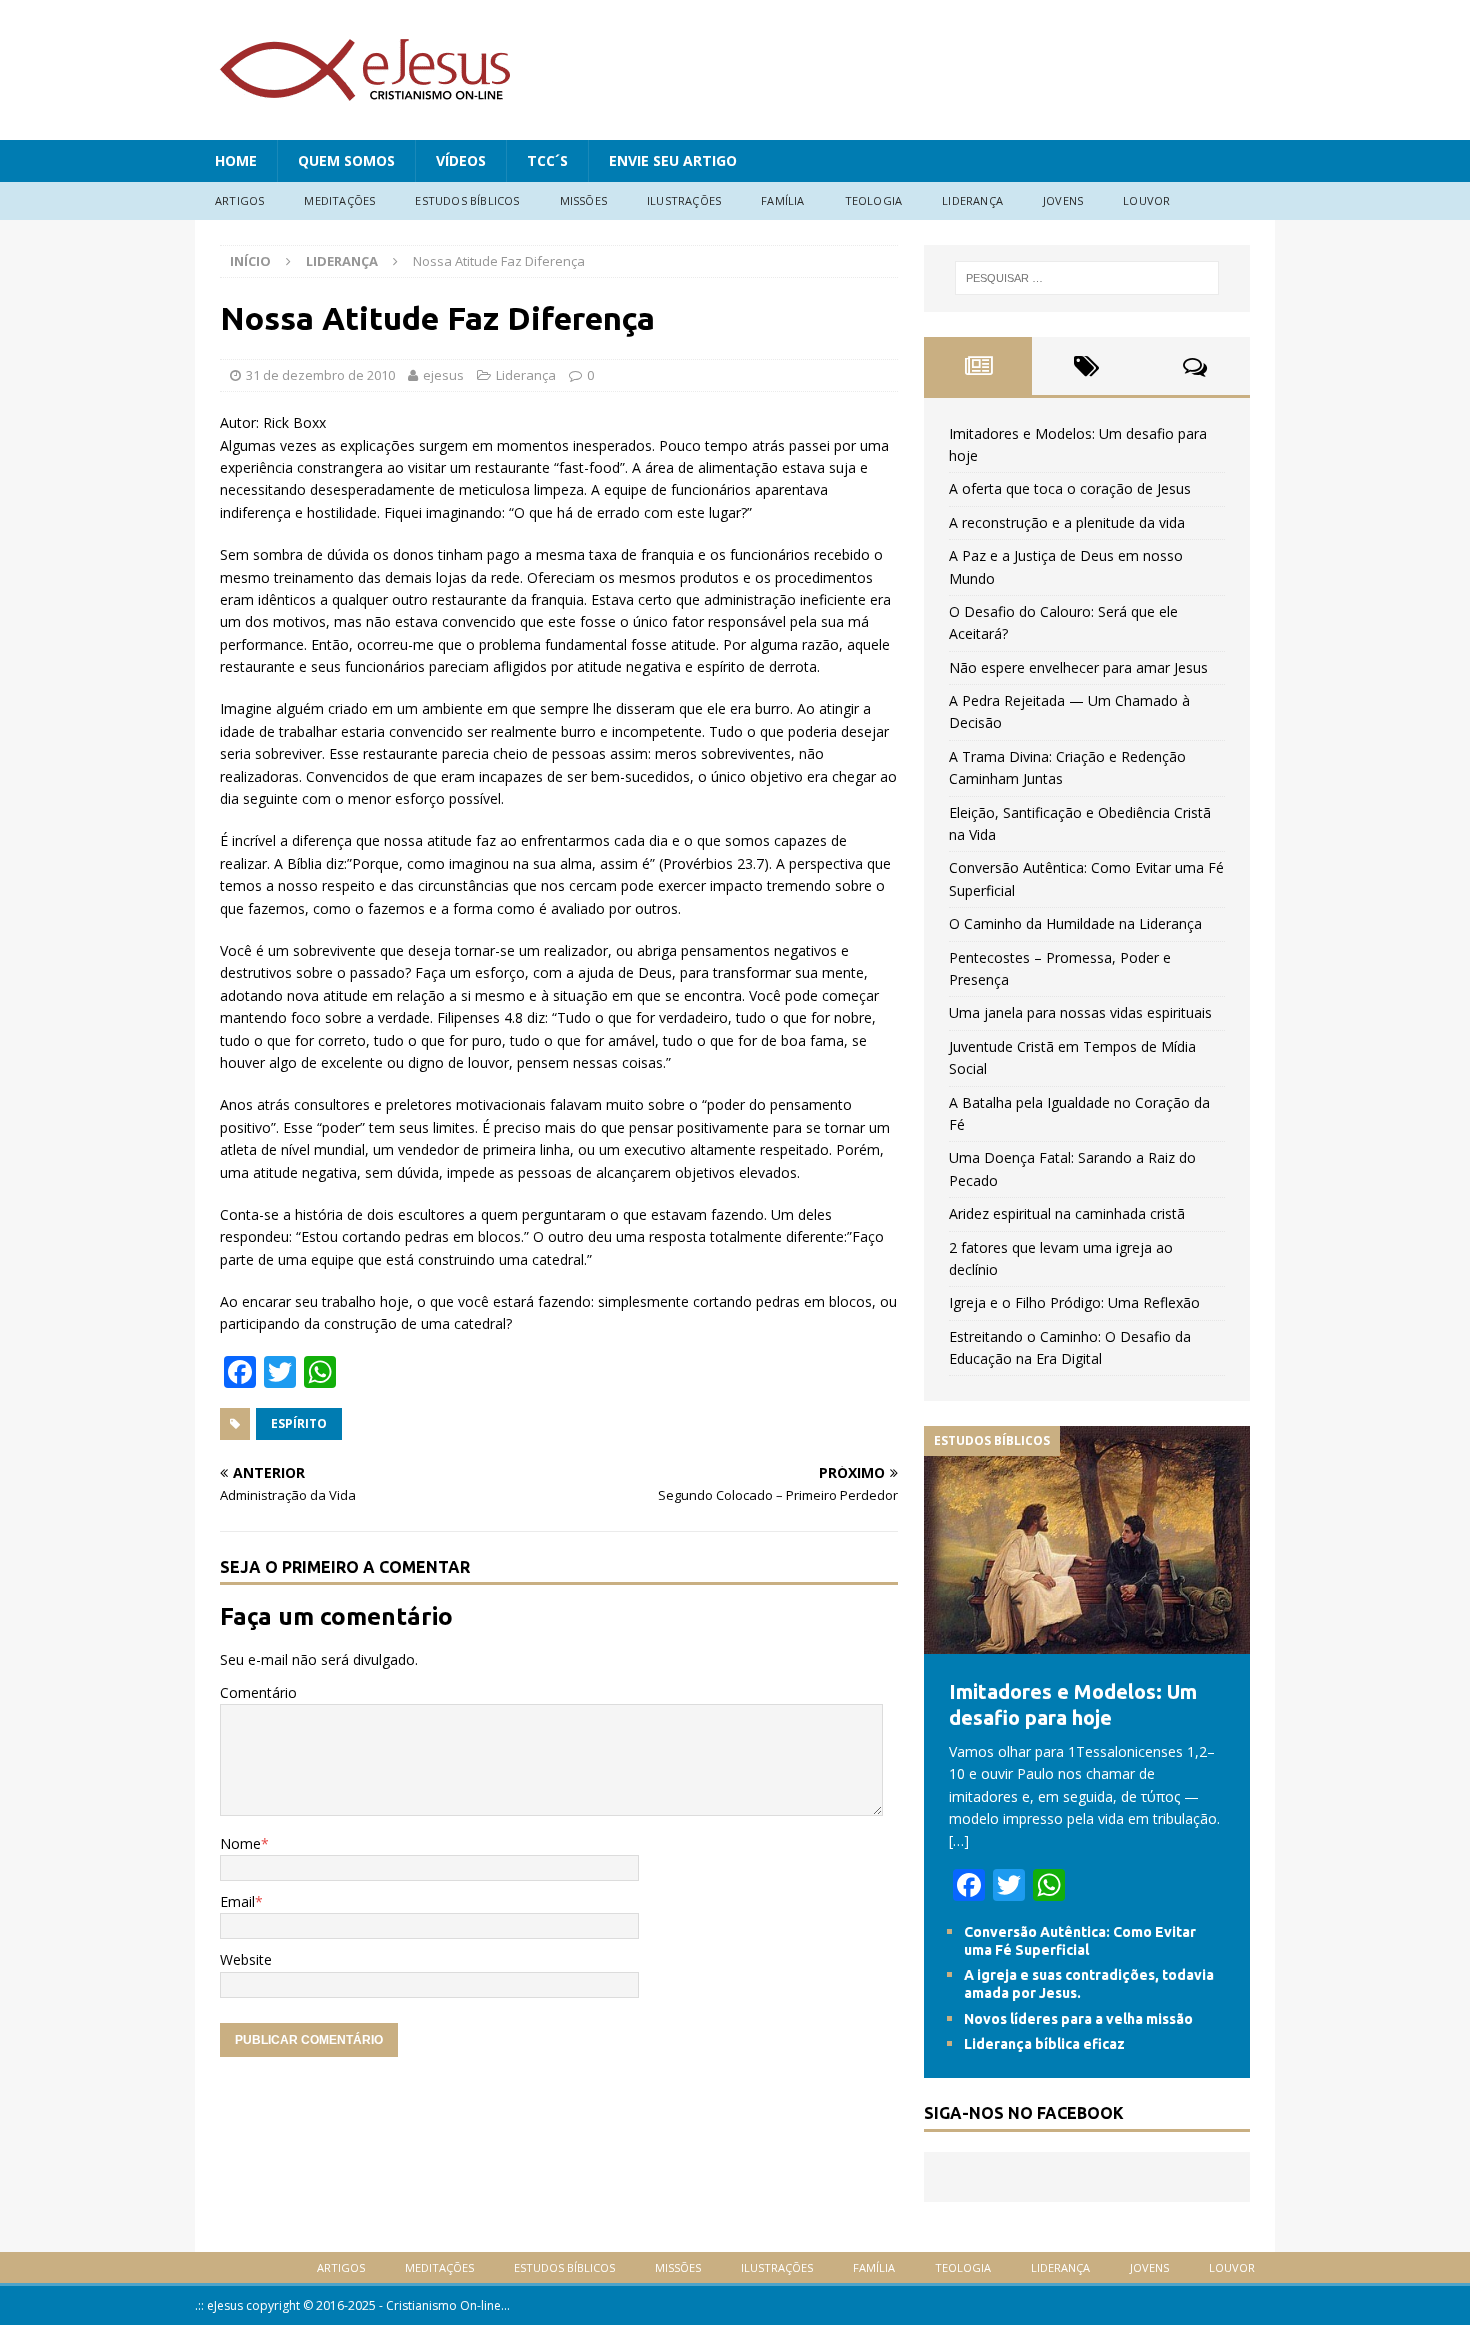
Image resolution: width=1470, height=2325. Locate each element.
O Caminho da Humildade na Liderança (1075, 923)
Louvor (1146, 200)
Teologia (874, 200)
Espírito (299, 1423)
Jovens (1063, 200)
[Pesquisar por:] (1087, 278)
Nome (240, 1843)
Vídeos (461, 160)
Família (782, 200)
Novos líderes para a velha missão (1078, 2019)
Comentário (258, 1692)
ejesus (443, 375)
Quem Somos (346, 160)
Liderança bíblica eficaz (1044, 2044)
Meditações (339, 200)
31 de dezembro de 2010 (320, 375)
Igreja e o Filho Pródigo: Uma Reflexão (1074, 1302)
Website (246, 1959)
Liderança (972, 200)
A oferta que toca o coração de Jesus (1070, 488)
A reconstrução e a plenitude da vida (1067, 522)
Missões (583, 200)
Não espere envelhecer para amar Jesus (1078, 667)
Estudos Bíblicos (467, 200)
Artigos (239, 200)
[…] (959, 1840)
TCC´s (547, 160)
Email (237, 1901)
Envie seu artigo (673, 160)
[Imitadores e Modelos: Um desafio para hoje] (1087, 1642)
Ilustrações (684, 200)
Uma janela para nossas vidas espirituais (1080, 1012)
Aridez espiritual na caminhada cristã (1067, 1213)
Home (236, 160)
